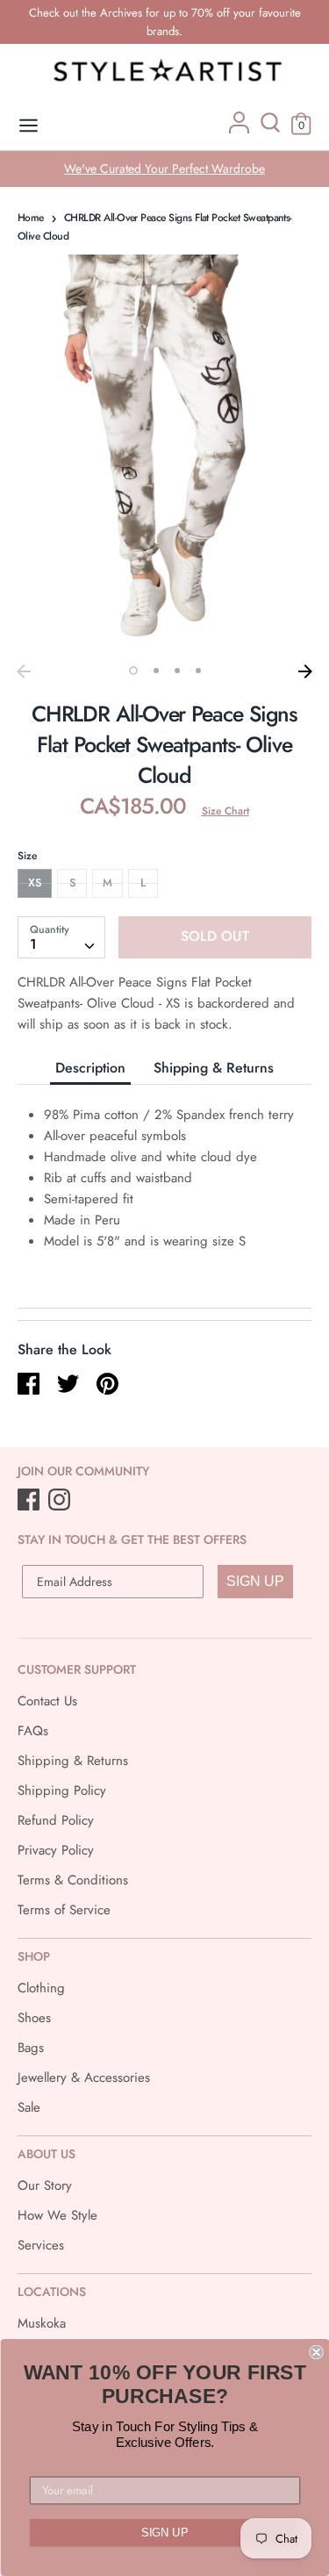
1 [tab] (133, 671)
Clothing (41, 1988)
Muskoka (42, 2323)
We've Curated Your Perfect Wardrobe (164, 169)
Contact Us (47, 1701)
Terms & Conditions (73, 1880)
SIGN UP (255, 1581)
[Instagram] (61, 1501)
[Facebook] (30, 1501)
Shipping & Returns (214, 1068)
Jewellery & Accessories (84, 2077)
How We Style (57, 2215)
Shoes (34, 2018)
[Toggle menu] (29, 126)
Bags (31, 2048)
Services (41, 2245)
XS (35, 883)
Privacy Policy (56, 1850)
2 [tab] (156, 671)
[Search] (270, 129)
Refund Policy (56, 1820)
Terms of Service (64, 1910)
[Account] (239, 129)
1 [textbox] (33, 944)
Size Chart (225, 811)
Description (90, 1068)
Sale (29, 2107)
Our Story (45, 2185)
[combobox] (61, 937)
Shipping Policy (62, 1790)
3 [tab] (177, 671)
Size (27, 856)
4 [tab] (198, 671)
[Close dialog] (316, 2353)
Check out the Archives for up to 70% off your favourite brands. (165, 22)
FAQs (33, 1731)
